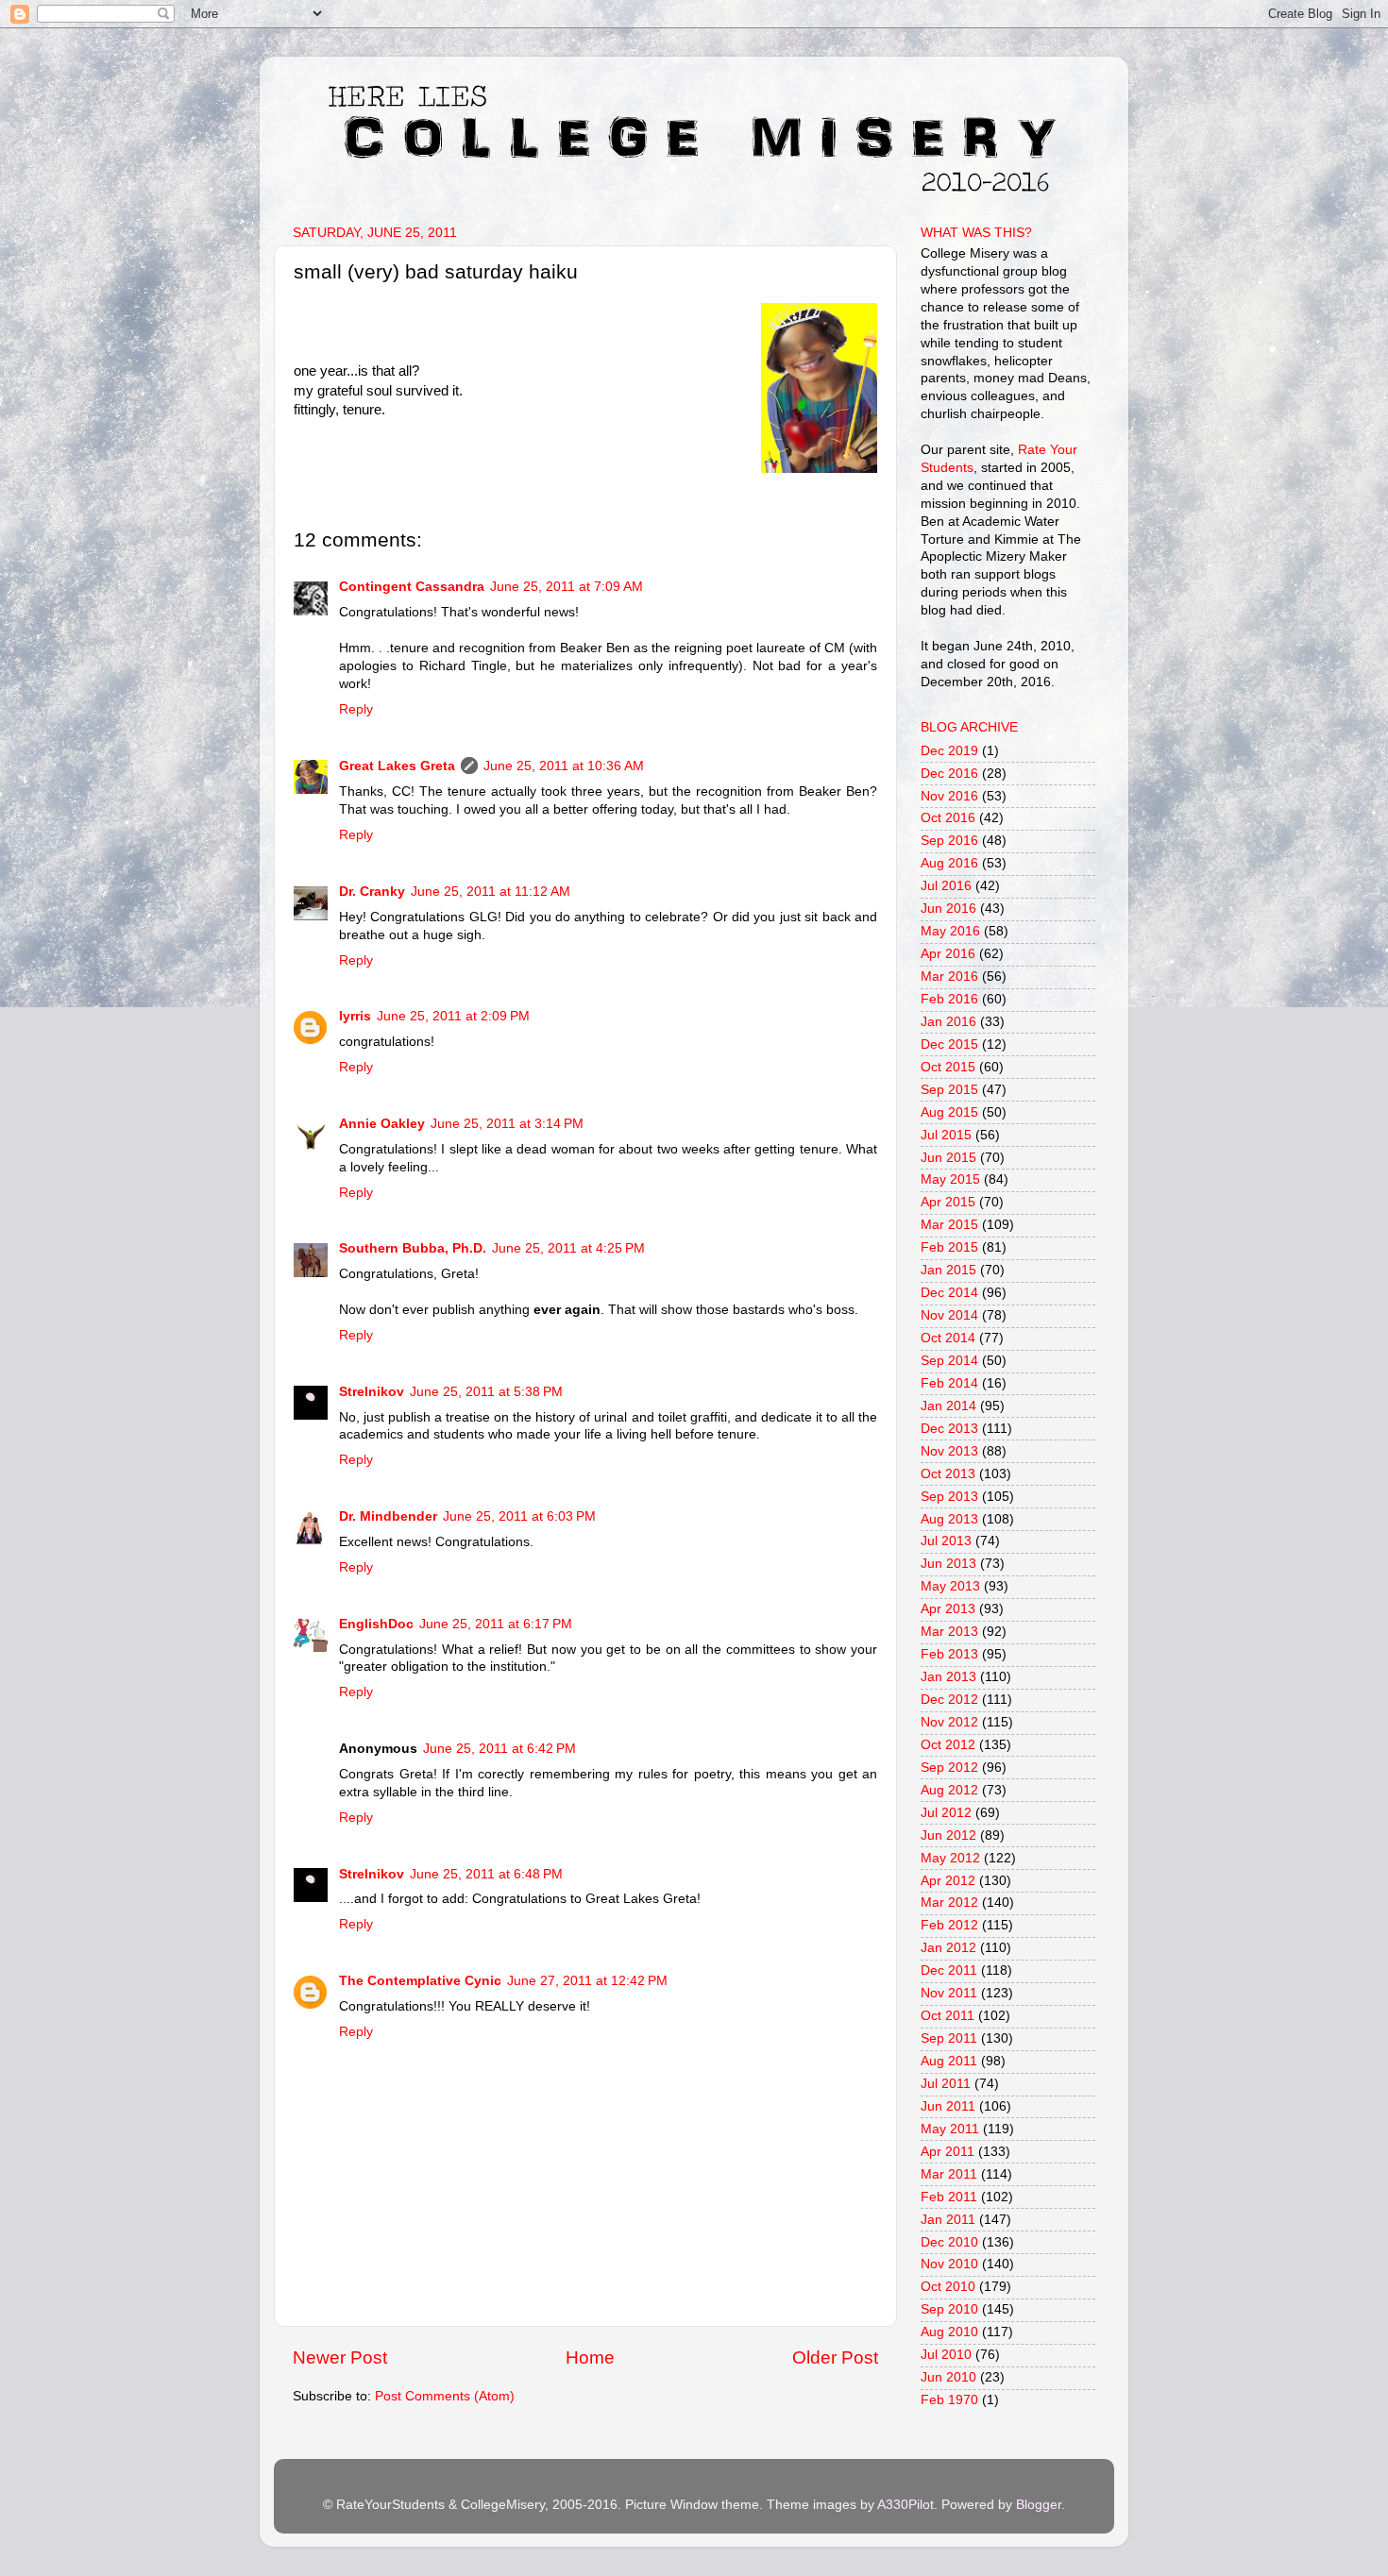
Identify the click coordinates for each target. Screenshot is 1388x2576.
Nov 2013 (949, 1451)
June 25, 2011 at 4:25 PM (568, 1248)
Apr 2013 (948, 1609)
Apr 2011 (948, 2152)
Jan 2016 (948, 1022)
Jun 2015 (948, 1158)
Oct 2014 (948, 1338)
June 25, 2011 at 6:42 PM (499, 1749)
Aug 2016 (949, 863)
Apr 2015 (948, 1202)
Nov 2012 (949, 1722)
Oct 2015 (948, 1067)
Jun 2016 (948, 909)
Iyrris (355, 1016)
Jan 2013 (948, 1677)
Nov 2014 (949, 1315)
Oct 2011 (948, 2016)
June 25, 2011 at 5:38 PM (486, 1392)
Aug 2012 (949, 1790)
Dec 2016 (949, 774)
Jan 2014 (948, 1406)
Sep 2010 (949, 2309)
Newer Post (340, 2357)
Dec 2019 (949, 751)
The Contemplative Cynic (420, 1981)
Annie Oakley (382, 1124)
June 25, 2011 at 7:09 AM (567, 587)
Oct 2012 (948, 1745)
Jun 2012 (948, 1835)
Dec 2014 (949, 1293)
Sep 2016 (949, 841)
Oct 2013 (948, 1474)
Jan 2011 (948, 2220)
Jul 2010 (946, 2355)
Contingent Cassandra (412, 587)
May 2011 (950, 2129)
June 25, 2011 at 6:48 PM (486, 1874)
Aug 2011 (949, 2061)
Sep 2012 (949, 1768)
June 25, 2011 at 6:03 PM (519, 1516)
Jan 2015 (948, 1270)
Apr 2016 (948, 954)
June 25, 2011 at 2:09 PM (453, 1016)
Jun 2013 (948, 1564)
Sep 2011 (949, 2038)
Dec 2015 (949, 1044)
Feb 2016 (949, 999)
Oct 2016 (948, 818)
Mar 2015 (949, 1225)
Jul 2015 (946, 1135)
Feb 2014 (949, 1383)
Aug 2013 (949, 1519)
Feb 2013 (949, 1654)
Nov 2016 (949, 796)
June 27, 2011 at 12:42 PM (587, 1981)
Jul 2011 (946, 2084)
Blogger (1039, 2505)
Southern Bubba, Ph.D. (413, 1248)
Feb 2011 (949, 2197)
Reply (356, 709)
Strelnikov (372, 1392)
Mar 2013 (949, 1632)
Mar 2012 (949, 1903)
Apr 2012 (948, 1881)
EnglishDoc (376, 1624)
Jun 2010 (948, 2377)
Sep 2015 (949, 1090)
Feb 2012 (949, 1925)
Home (590, 2357)
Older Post (835, 2357)
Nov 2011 (949, 1993)
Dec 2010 (949, 2242)
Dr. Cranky (372, 892)
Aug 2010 (949, 2332)
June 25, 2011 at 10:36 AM (564, 766)
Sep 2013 (949, 1497)
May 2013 (950, 1586)
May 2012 (950, 1858)
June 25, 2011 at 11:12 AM (491, 892)
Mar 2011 (949, 2174)
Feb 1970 (949, 2400)
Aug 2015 (949, 1112)
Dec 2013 (949, 1429)
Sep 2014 (949, 1361)
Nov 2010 (949, 2264)
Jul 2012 (946, 1813)
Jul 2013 (946, 1541)
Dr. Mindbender (388, 1516)
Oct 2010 (948, 2287)
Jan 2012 (948, 1948)
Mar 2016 (949, 977)
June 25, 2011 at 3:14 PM (507, 1124)
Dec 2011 (949, 1970)
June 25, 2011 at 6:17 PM (496, 1624)
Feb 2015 (949, 1247)
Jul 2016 (946, 886)
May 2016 (950, 931)
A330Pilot (906, 2505)
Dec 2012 (949, 1700)
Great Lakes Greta (397, 766)
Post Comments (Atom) (445, 2396)
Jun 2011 (948, 2106)
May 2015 (950, 1179)
